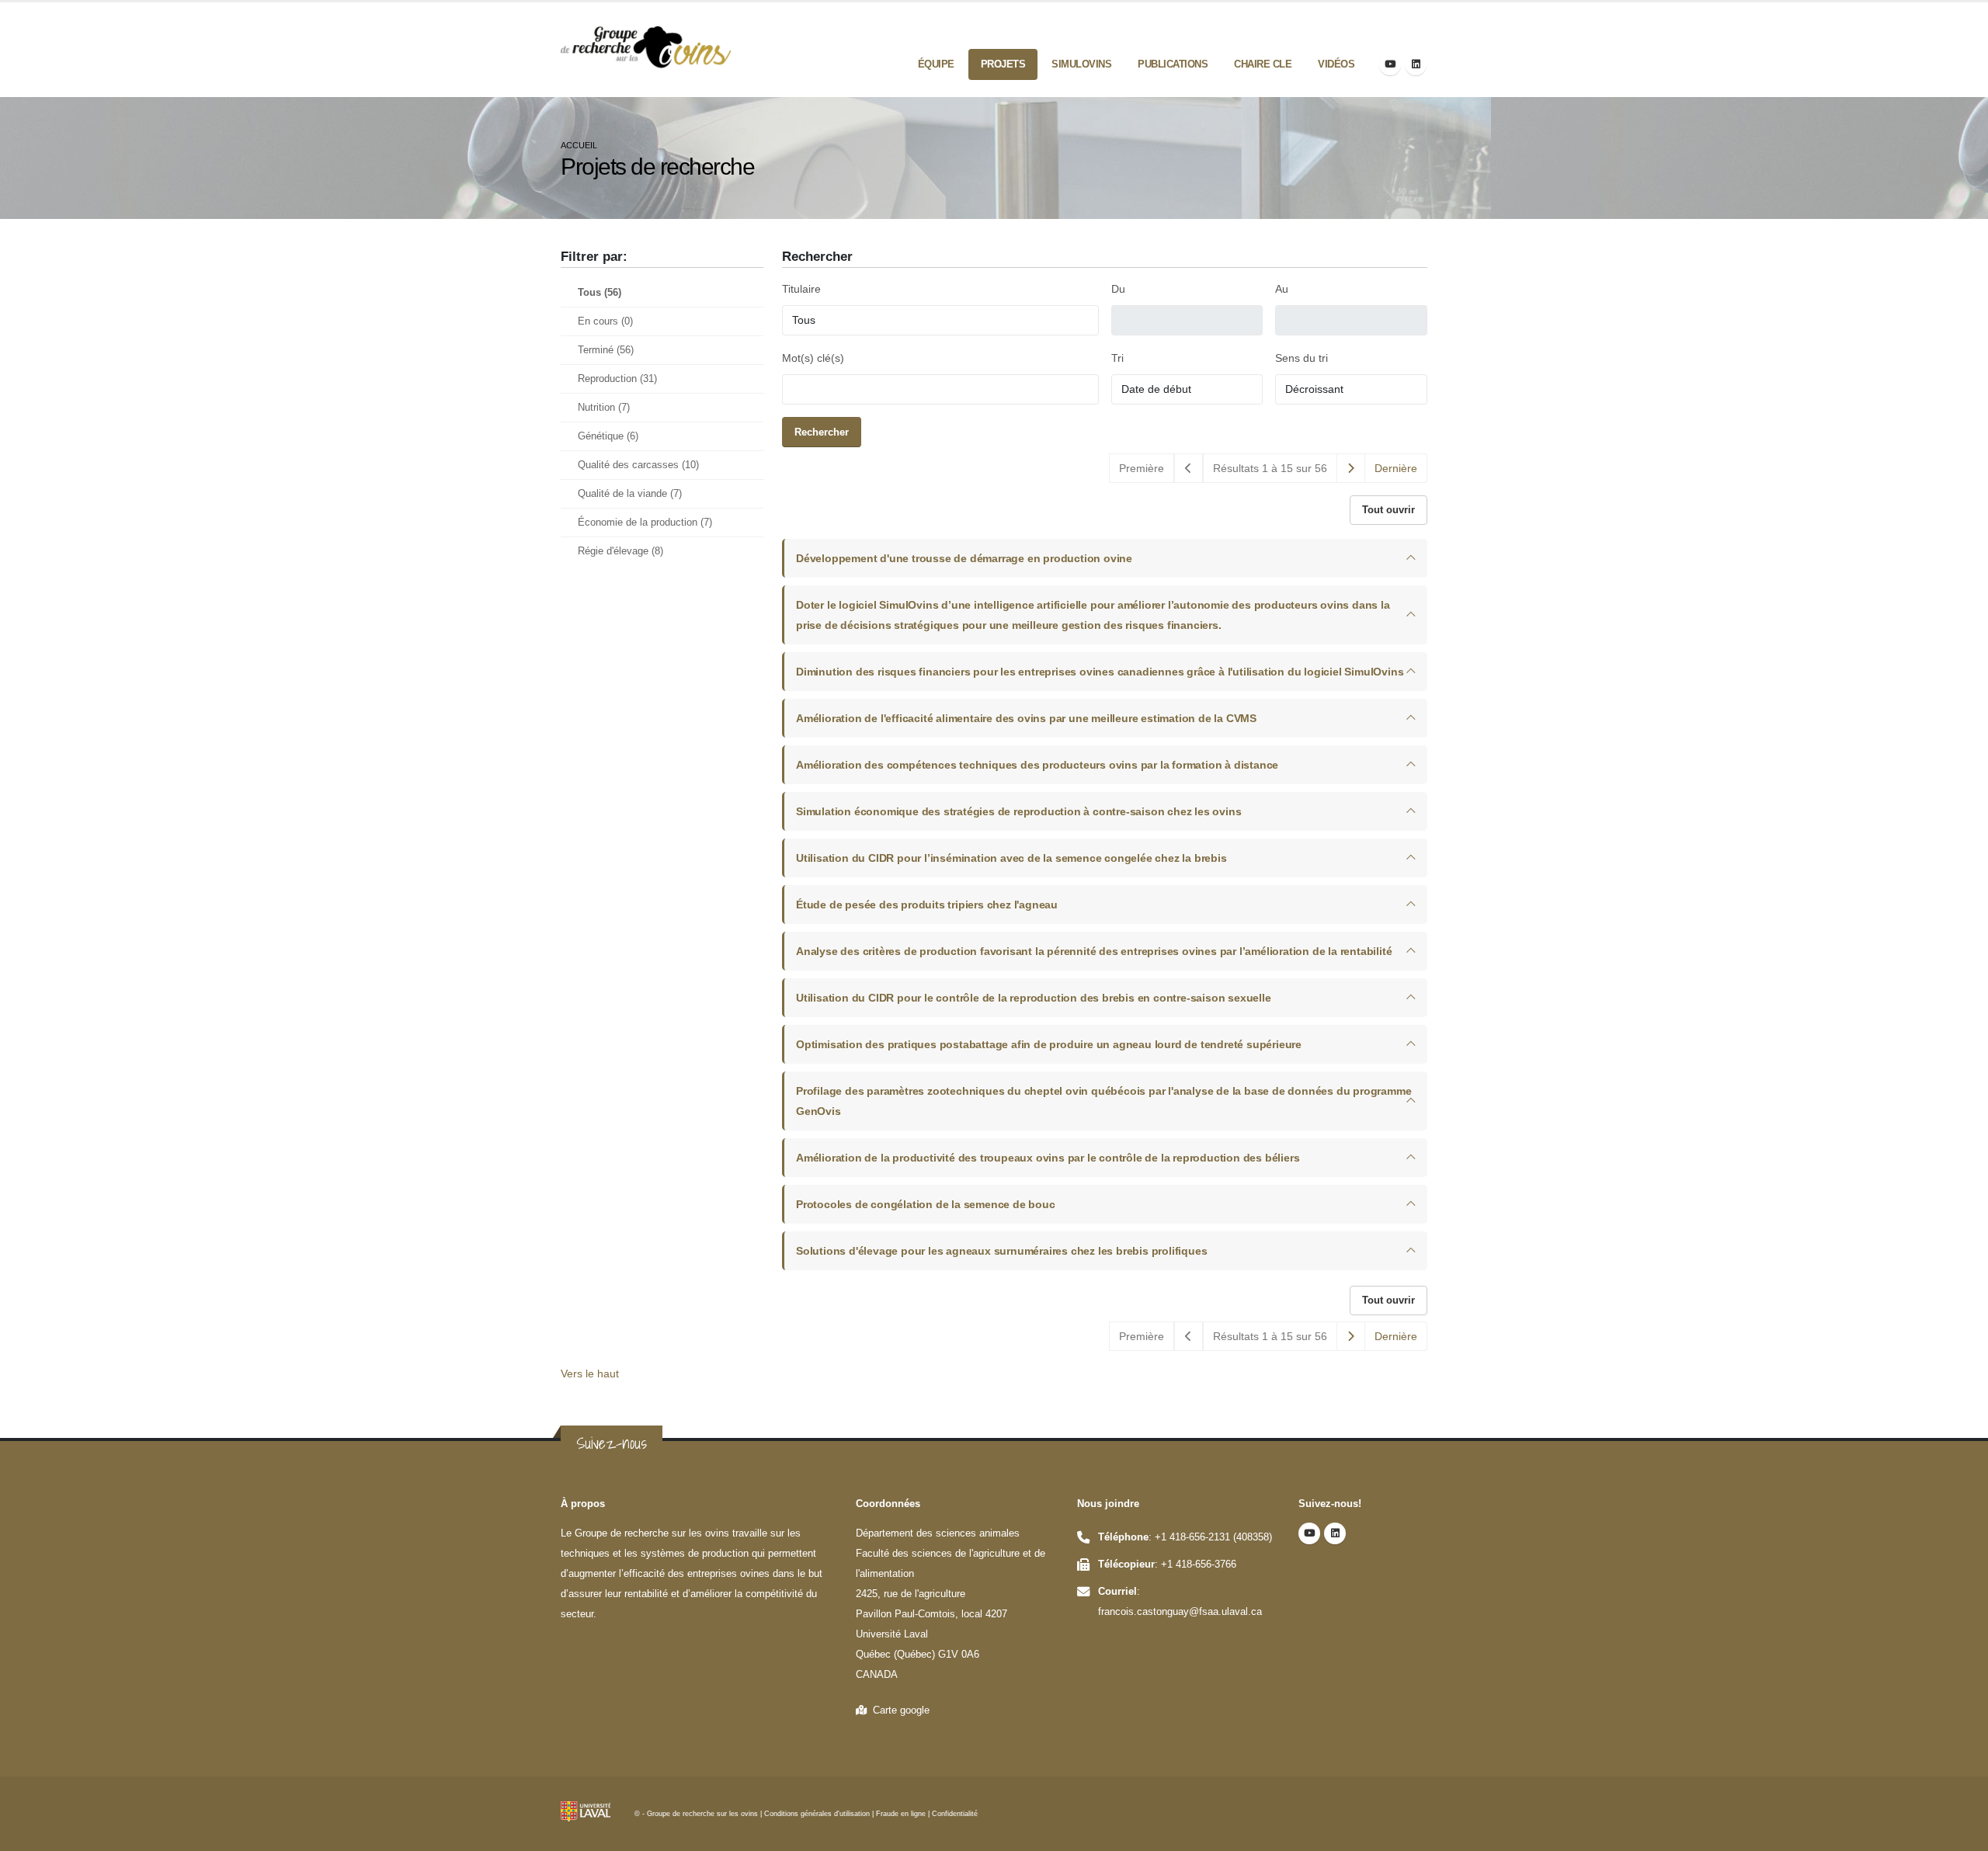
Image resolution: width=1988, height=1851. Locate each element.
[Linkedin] (1416, 64)
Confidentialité (955, 1814)
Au (1282, 289)
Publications (1173, 64)
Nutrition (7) (604, 408)
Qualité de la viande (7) (630, 494)
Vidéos (1336, 64)
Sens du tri (1302, 358)
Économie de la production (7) (645, 523)
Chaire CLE (1263, 64)
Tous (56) (600, 293)
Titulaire (801, 289)
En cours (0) (605, 321)
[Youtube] (1390, 64)
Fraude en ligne (901, 1814)
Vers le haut (590, 1373)
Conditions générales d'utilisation (817, 1814)
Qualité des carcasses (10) (638, 465)
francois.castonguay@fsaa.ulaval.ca (1180, 1612)
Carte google (898, 1710)
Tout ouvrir (1388, 510)
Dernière (1396, 468)
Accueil (579, 145)
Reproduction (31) (617, 379)
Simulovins (1081, 64)
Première (1142, 468)
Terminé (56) (606, 350)
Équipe (936, 64)
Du (1118, 289)
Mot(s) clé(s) (813, 358)
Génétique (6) (608, 436)
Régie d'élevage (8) (620, 551)
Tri (1117, 358)
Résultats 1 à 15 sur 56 (1270, 468)
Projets (1003, 64)
